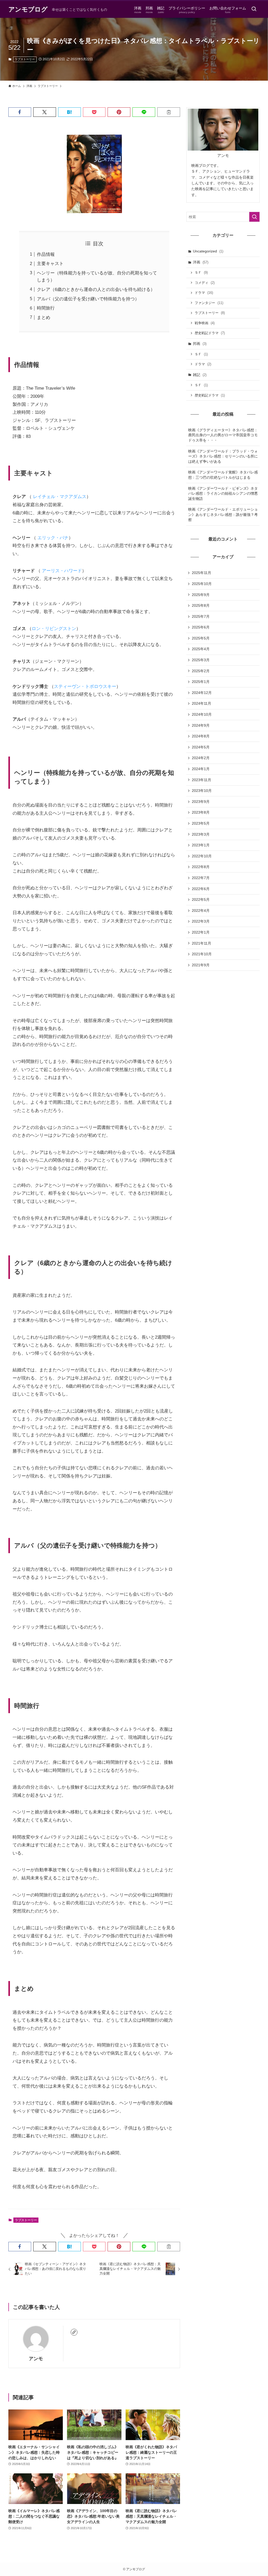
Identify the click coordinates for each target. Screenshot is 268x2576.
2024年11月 (202, 703)
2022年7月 (201, 878)
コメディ (205, 283)
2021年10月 (202, 954)
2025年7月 (201, 616)
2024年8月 (201, 736)
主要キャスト (50, 264)
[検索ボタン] (254, 9)
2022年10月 (202, 856)
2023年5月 (201, 823)
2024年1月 (201, 769)
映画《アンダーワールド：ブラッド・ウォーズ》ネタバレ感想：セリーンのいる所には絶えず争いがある (223, 456)
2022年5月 (201, 900)
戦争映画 (205, 323)
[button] (20, 112)
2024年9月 (201, 725)
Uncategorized (208, 251)
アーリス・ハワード (62, 571)
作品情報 (46, 254)
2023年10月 (202, 791)
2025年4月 (201, 649)
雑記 (200, 375)
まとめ (44, 318)
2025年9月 (201, 595)
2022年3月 (201, 921)
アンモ (36, 2359)
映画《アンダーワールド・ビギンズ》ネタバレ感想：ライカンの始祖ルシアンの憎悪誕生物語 (223, 493)
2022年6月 (201, 889)
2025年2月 (201, 671)
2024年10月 (202, 714)
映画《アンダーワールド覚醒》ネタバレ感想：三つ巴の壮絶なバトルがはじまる (223, 475)
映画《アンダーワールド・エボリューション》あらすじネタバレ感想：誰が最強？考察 (223, 514)
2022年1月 (201, 932)
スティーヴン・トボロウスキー (85, 686)
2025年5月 (201, 638)
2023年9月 (201, 802)
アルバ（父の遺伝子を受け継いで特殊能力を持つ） (88, 299)
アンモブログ (28, 9)
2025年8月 (201, 605)
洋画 (201, 262)
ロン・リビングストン (54, 629)
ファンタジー (209, 303)
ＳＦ (201, 272)
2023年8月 (201, 812)
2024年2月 (201, 758)
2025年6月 (201, 627)
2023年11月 (202, 780)
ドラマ (204, 293)
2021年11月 (202, 943)
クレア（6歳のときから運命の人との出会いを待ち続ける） (96, 289)
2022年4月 (201, 911)
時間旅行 (46, 308)
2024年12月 (202, 693)
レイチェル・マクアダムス (60, 497)
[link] (74, 2332)
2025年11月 (202, 573)
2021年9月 (201, 965)
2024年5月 (201, 747)
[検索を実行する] (254, 217)
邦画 (200, 344)
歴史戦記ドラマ (210, 333)
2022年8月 (201, 867)
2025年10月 (202, 584)
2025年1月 (201, 682)
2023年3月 (201, 834)
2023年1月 (201, 845)
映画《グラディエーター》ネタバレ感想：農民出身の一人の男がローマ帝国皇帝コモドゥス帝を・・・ (223, 435)
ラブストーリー (25, 59)
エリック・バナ (53, 538)
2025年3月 (201, 660)
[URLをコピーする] (169, 112)
